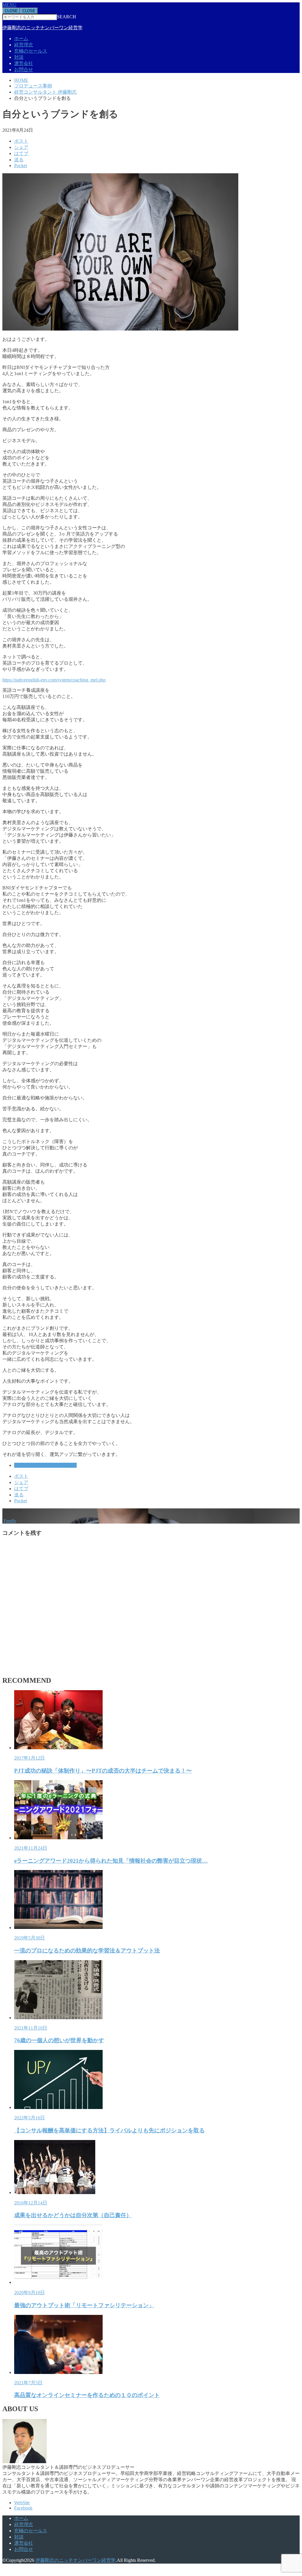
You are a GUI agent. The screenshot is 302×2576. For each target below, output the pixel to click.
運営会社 (24, 63)
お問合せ (24, 70)
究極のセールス (31, 51)
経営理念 (24, 45)
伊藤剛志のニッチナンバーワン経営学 (42, 28)
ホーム (21, 39)
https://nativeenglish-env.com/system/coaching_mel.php (54, 680)
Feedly (10, 1521)
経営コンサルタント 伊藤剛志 (45, 1465)
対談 (19, 57)
